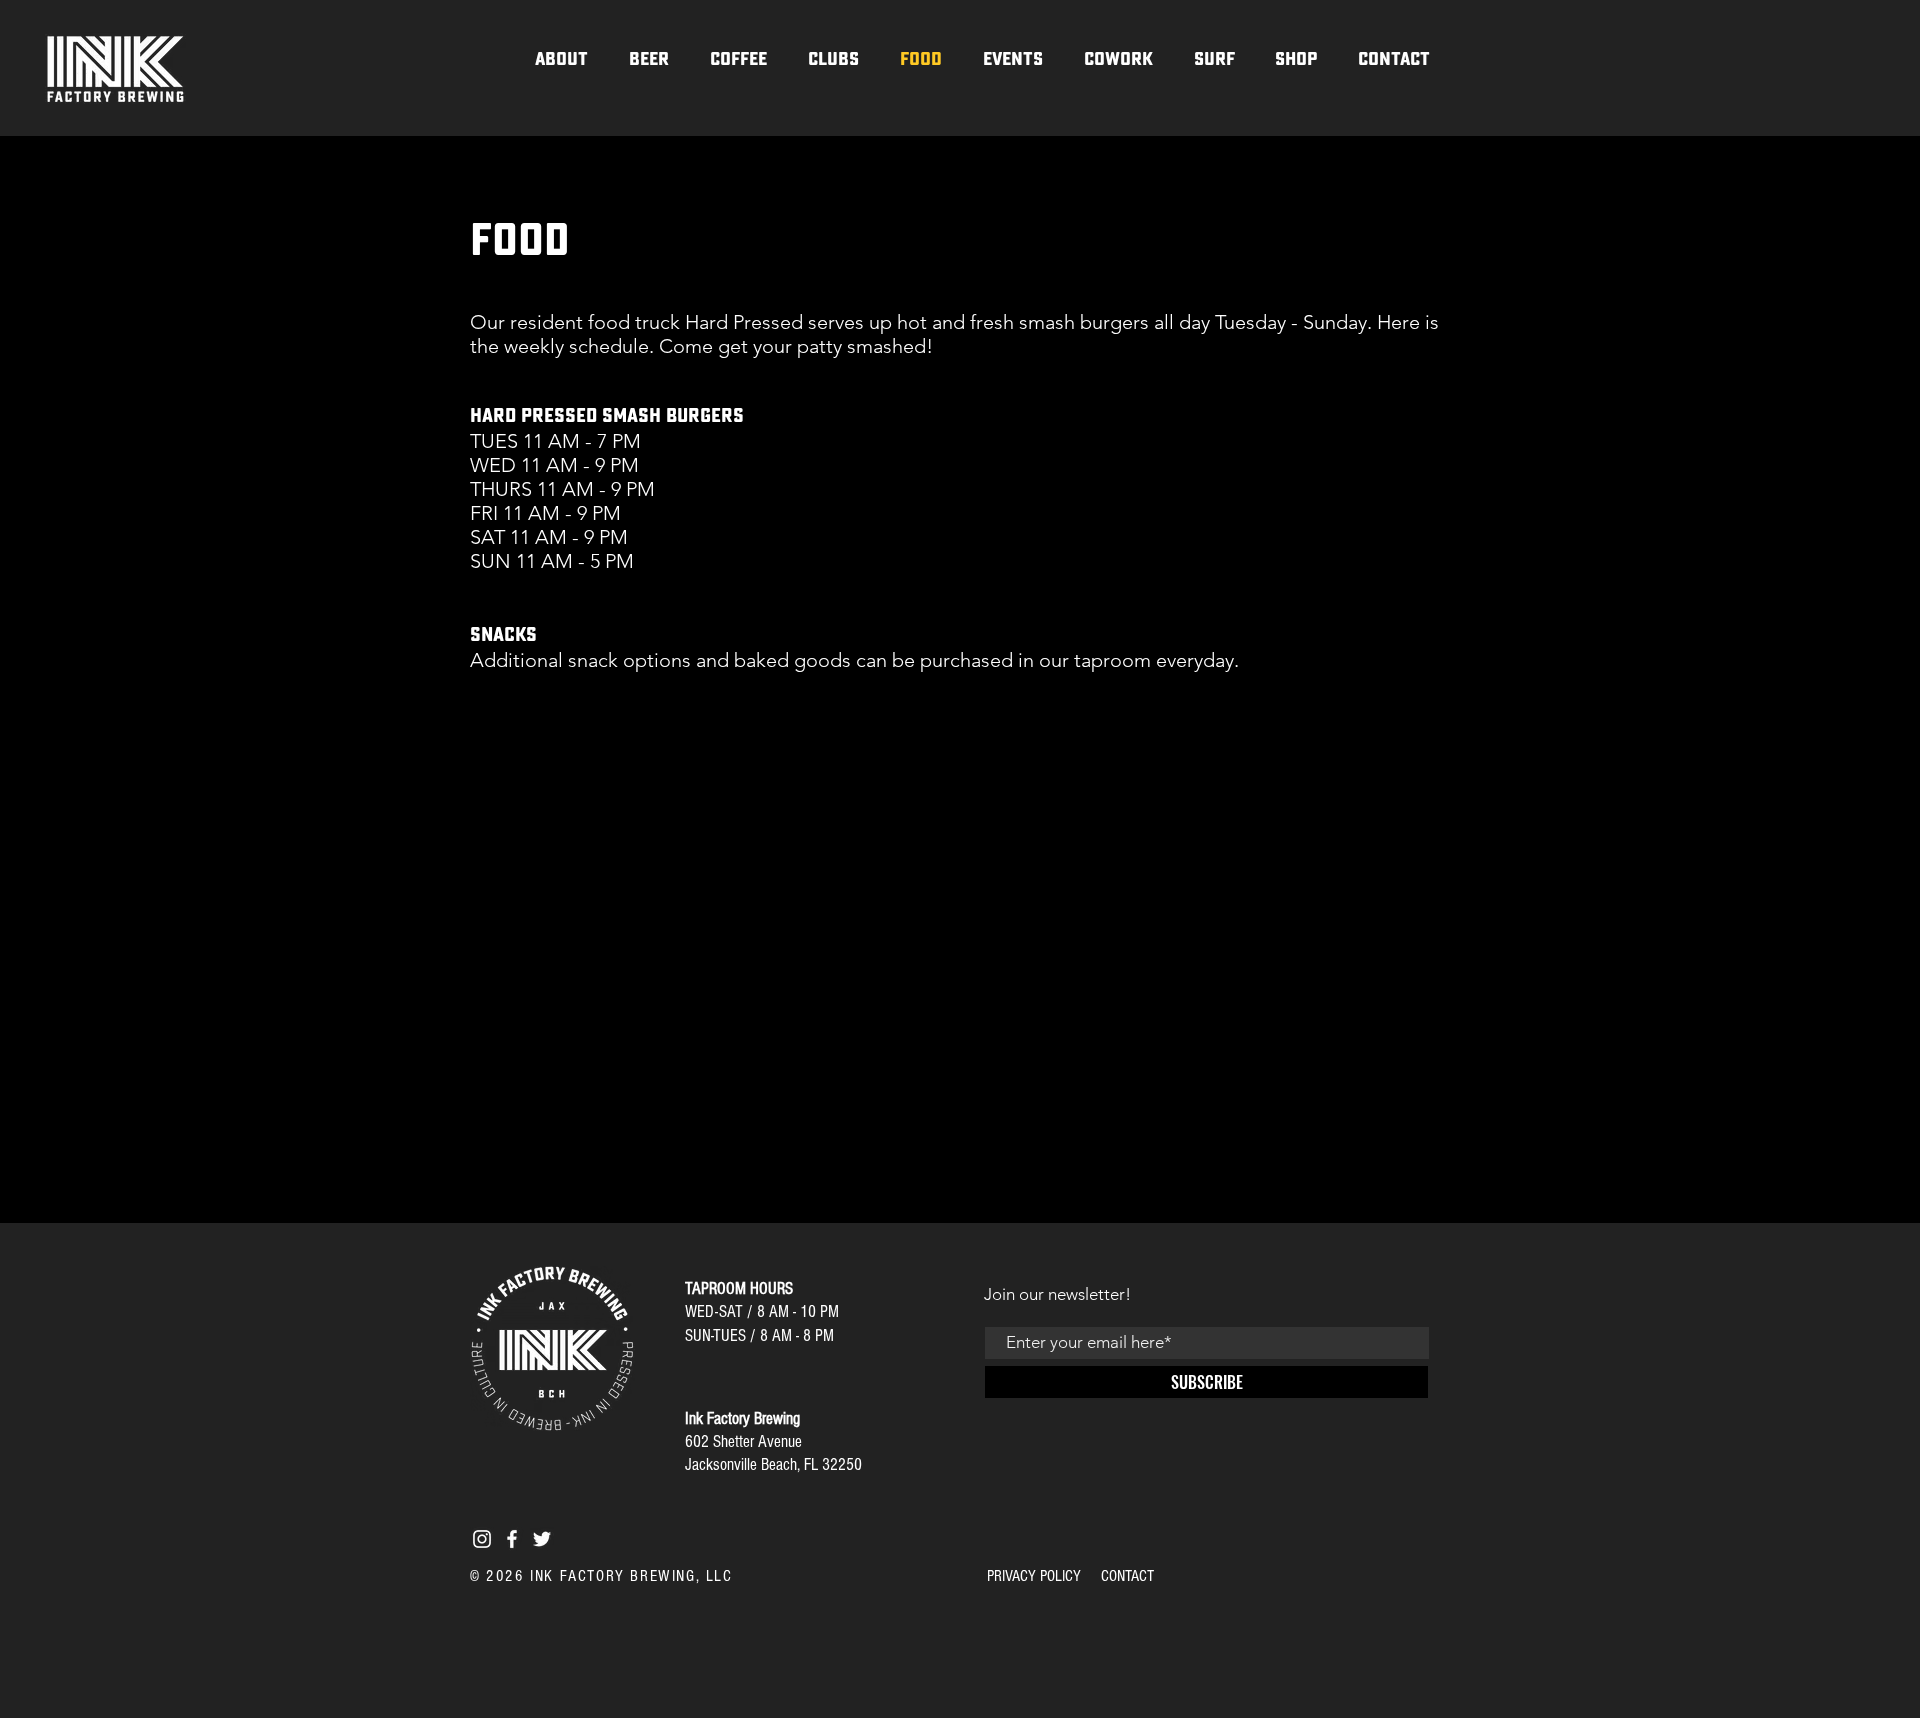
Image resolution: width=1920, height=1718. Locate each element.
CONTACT (1127, 1576)
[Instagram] (482, 1539)
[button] (833, 59)
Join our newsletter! (1057, 1294)
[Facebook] (512, 1539)
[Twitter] (542, 1539)
